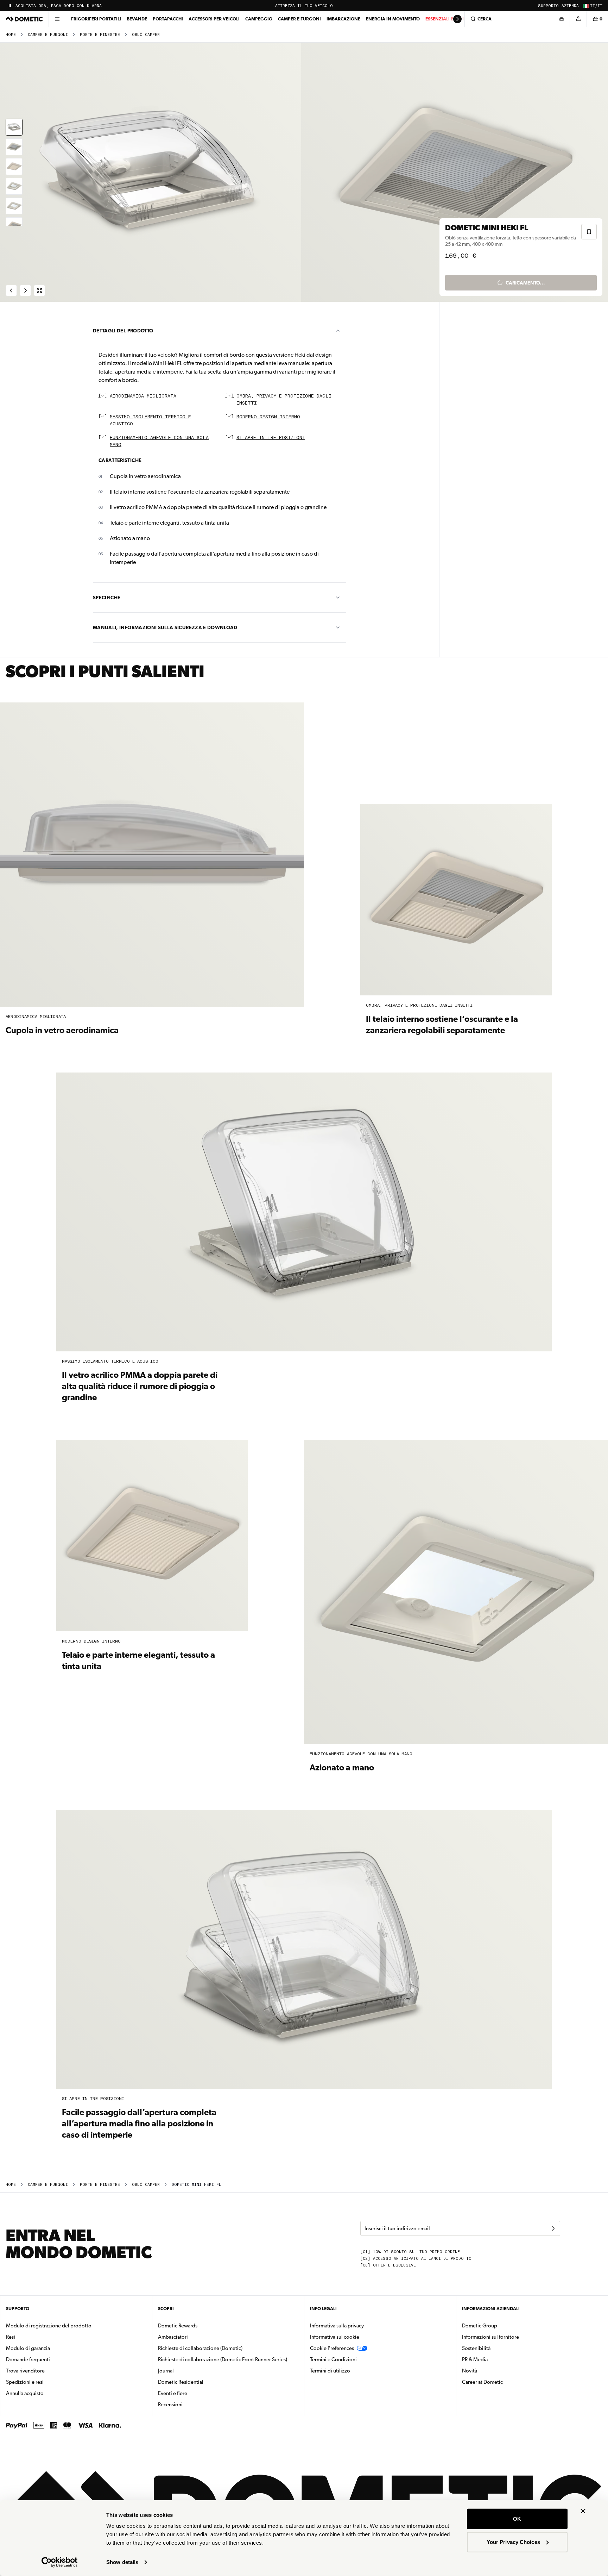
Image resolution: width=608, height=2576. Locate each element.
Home (11, 35)
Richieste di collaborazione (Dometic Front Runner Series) (223, 2359)
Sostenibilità (476, 2348)
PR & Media (497, 2359)
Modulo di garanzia (28, 2348)
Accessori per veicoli (214, 19)
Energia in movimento (393, 19)
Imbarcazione (343, 19)
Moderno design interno (268, 417)
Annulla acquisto (25, 2393)
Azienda (570, 6)
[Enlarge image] (39, 290)
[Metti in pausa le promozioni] (10, 6)
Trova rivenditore (25, 2371)
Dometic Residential (203, 2382)
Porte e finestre (100, 35)
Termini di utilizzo (330, 2371)
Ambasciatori (173, 2337)
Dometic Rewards (178, 2326)
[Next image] (456, 172)
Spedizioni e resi (25, 2382)
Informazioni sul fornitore (490, 2337)
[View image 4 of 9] (14, 186)
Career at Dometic (505, 2382)
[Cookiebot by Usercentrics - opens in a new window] (60, 2562)
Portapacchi (168, 19)
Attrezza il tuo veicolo (304, 6)
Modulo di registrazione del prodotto (49, 2326)
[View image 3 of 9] (14, 167)
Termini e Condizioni (333, 2359)
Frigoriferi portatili (96, 19)
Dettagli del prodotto (123, 331)
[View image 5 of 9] (14, 206)
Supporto (548, 6)
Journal (166, 2371)
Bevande (137, 19)
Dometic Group (502, 2325)
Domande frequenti (28, 2359)
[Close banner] (583, 2511)
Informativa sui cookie (335, 2337)
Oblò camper (146, 35)
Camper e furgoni (299, 19)
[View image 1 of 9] (14, 127)
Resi (11, 2337)
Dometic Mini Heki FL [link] (197, 2185)
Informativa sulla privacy (337, 2326)
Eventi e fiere (173, 2393)
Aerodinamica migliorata (143, 396)
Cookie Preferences (332, 2348)
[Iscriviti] (553, 2228)
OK (517, 2519)
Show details (122, 2562)
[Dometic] (24, 19)
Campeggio (259, 19)
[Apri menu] (57, 19)
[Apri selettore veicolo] (561, 19)
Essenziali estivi (445, 19)
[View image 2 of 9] (14, 147)
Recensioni (170, 2405)
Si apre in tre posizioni (271, 438)
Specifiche (107, 598)
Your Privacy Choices (513, 2542)
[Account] (578, 19)
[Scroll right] (457, 19)
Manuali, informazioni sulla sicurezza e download (165, 627)
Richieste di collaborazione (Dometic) (200, 2348)
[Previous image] (152, 172)
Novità (492, 2371)
